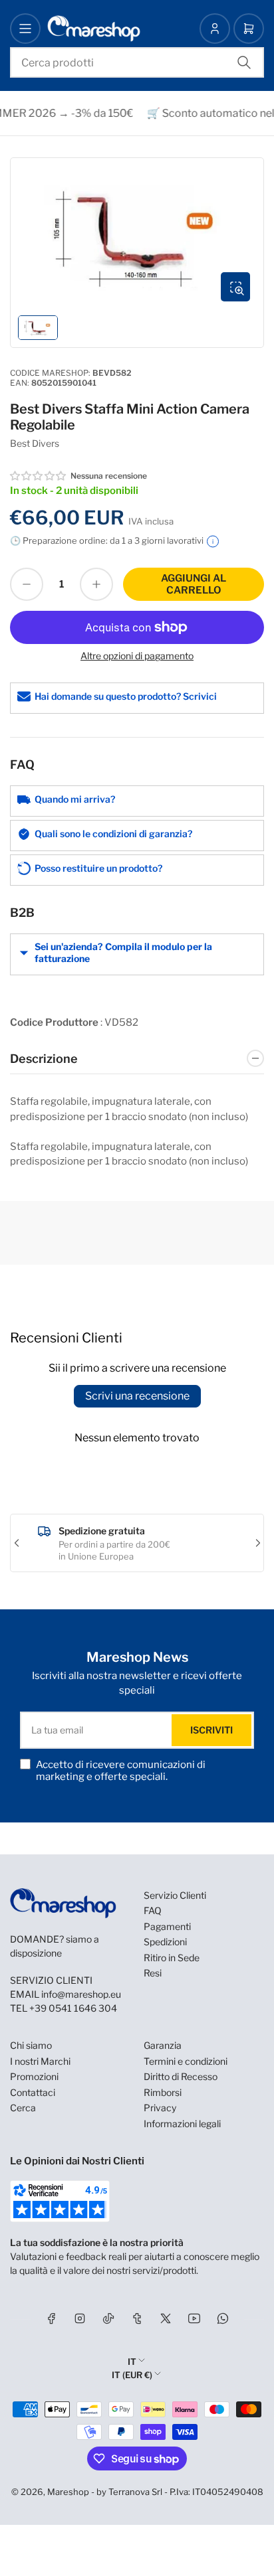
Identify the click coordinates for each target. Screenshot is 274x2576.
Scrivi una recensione (137, 1396)
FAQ (153, 1910)
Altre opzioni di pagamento (137, 656)
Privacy (160, 2108)
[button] (39, 476)
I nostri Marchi (40, 2061)
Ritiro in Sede (172, 1958)
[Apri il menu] (25, 29)
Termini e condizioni (186, 2061)
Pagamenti (167, 1926)
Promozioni (34, 2076)
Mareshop (68, 2492)
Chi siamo (31, 2045)
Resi (153, 1973)
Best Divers (35, 443)
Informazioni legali (182, 2124)
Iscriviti (211, 1730)
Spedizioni (165, 1942)
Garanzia (163, 2045)
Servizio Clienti (175, 1895)
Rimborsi (163, 2092)
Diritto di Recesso (181, 2076)
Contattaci (33, 2092)
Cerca (23, 2108)
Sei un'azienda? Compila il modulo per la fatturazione (123, 952)
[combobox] (137, 62)
